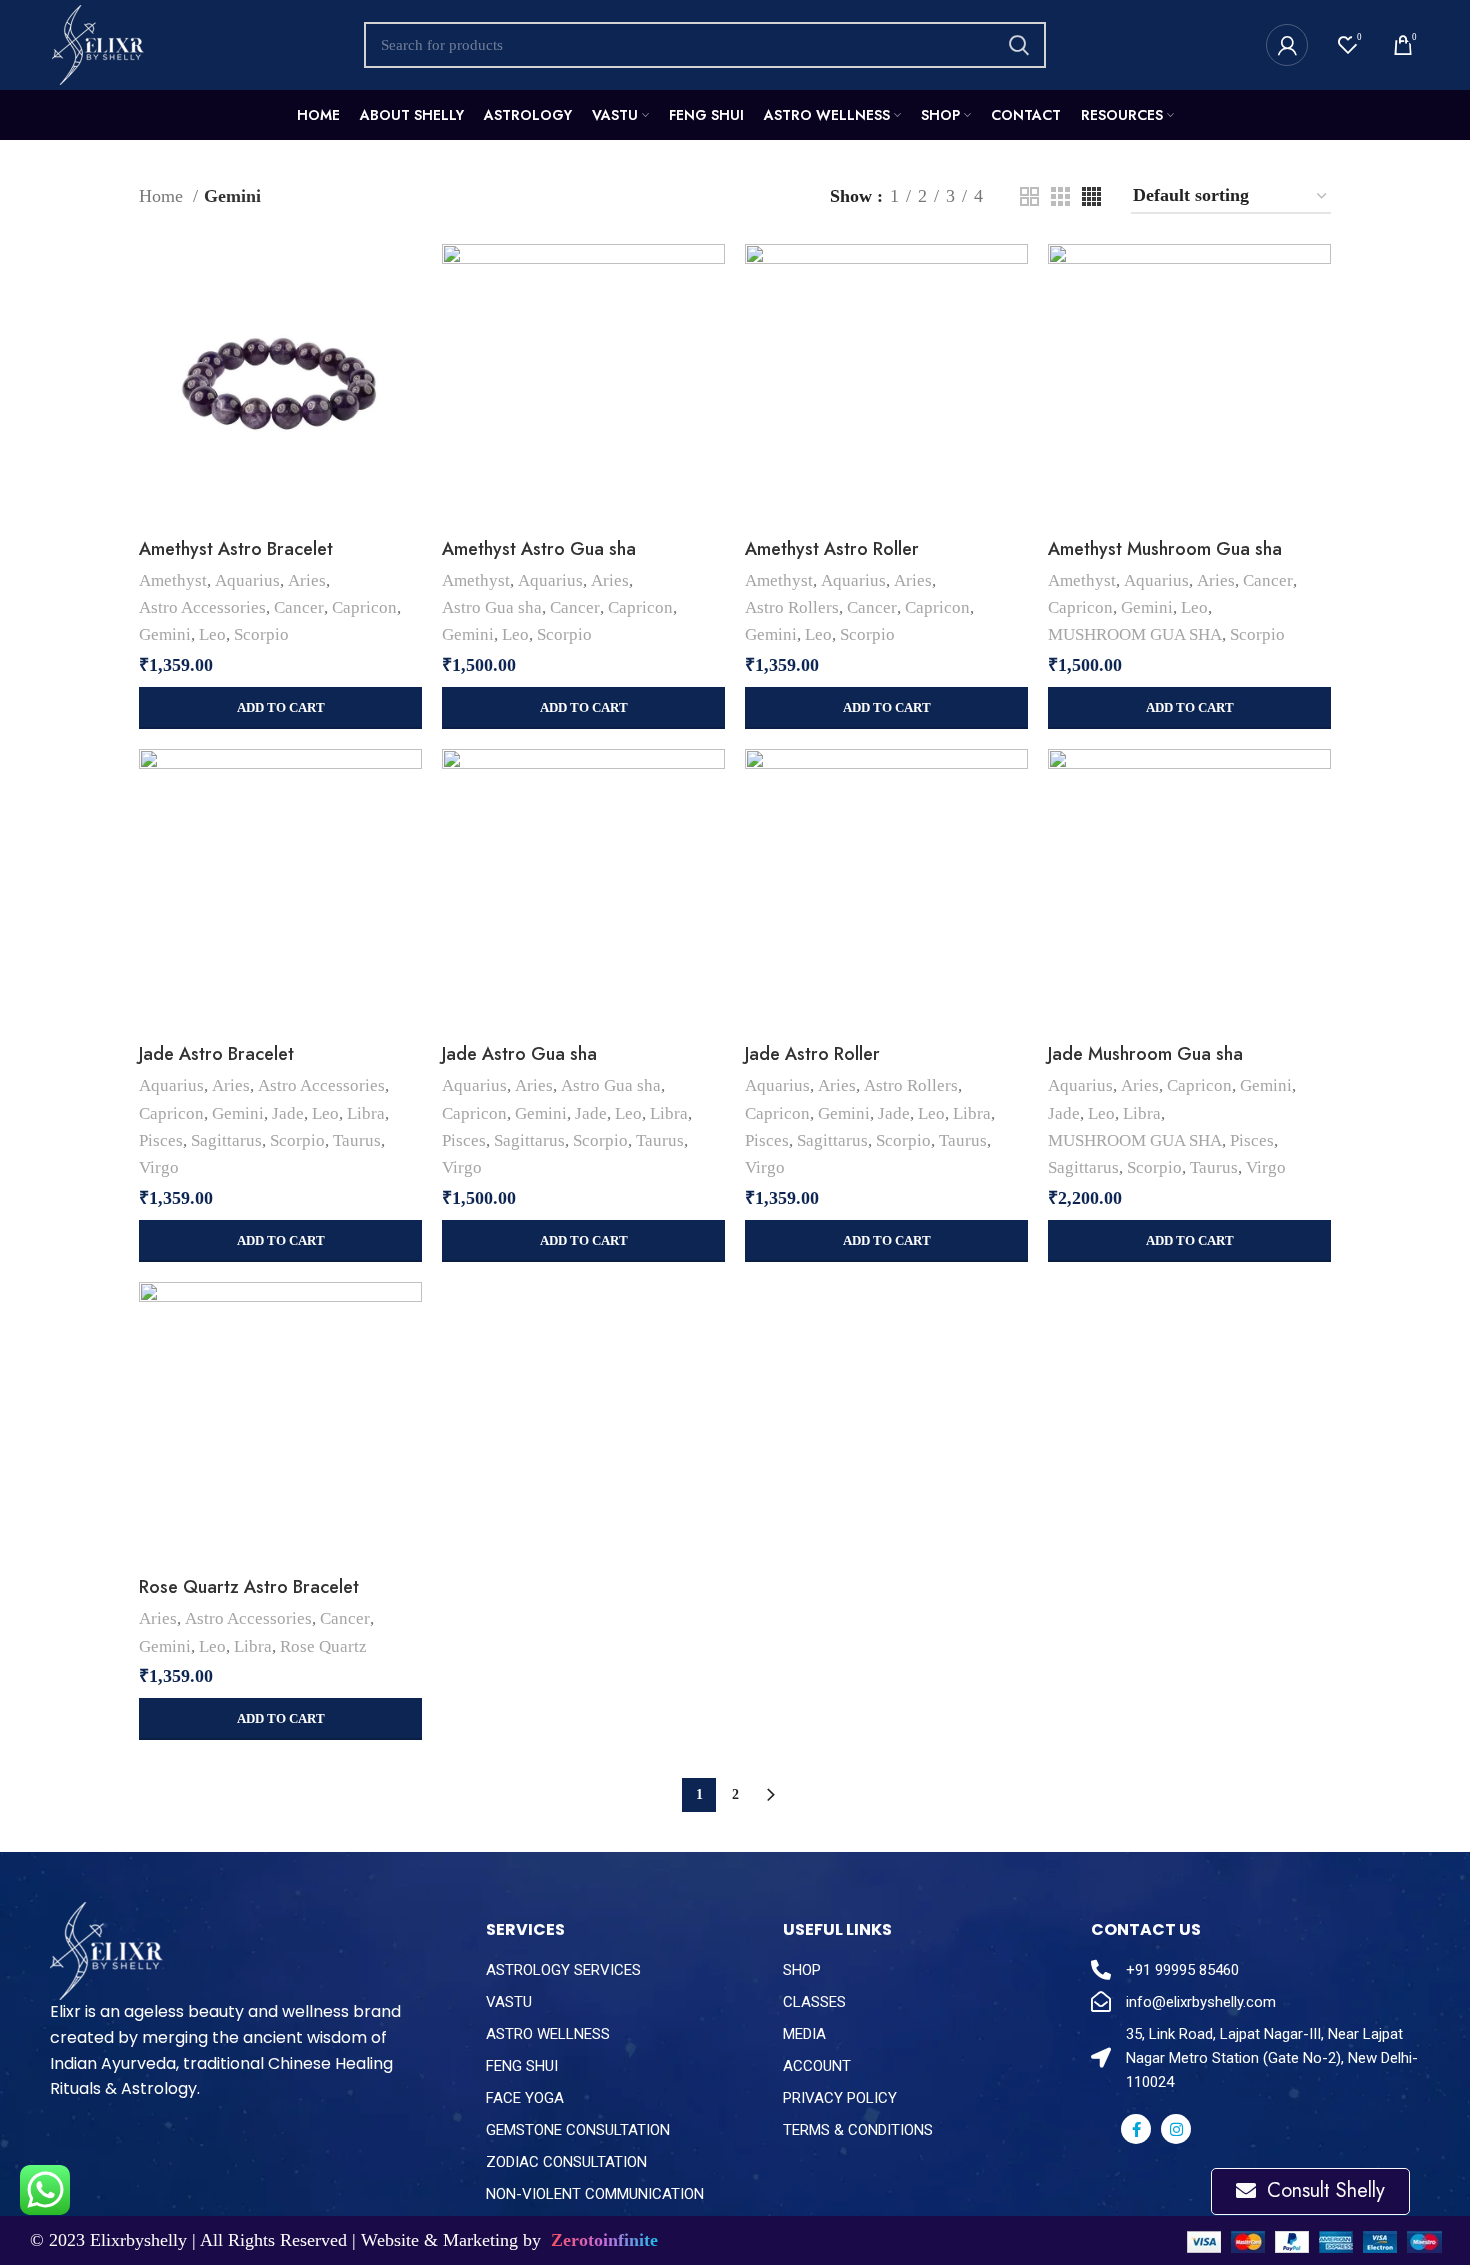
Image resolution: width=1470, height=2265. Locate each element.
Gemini (165, 634)
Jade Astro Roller (812, 1054)
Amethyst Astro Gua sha (539, 549)
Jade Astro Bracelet (216, 1054)
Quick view (407, 321)
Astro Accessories (202, 607)
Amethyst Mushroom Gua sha (1165, 549)
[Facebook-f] (1136, 2129)
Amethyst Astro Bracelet (236, 549)
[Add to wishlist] (407, 366)
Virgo (159, 1167)
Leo (212, 634)
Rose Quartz (323, 1646)
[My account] (1287, 45)
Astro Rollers (792, 607)
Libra (366, 1113)
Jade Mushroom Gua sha (1145, 1054)
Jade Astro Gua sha (519, 1054)
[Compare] (407, 276)
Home (163, 196)
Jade (288, 1113)
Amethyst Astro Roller (832, 549)
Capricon (364, 607)
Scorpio (261, 634)
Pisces (161, 1140)
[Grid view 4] (1091, 196)
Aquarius (247, 580)
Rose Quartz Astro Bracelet (249, 1587)
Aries (307, 580)
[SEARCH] (1019, 45)
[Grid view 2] (1029, 196)
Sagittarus (226, 1140)
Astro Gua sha (492, 607)
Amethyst (173, 580)
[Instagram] (1176, 2129)
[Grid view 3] (1060, 196)
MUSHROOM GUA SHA (1135, 634)
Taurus (357, 1140)
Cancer (299, 607)
